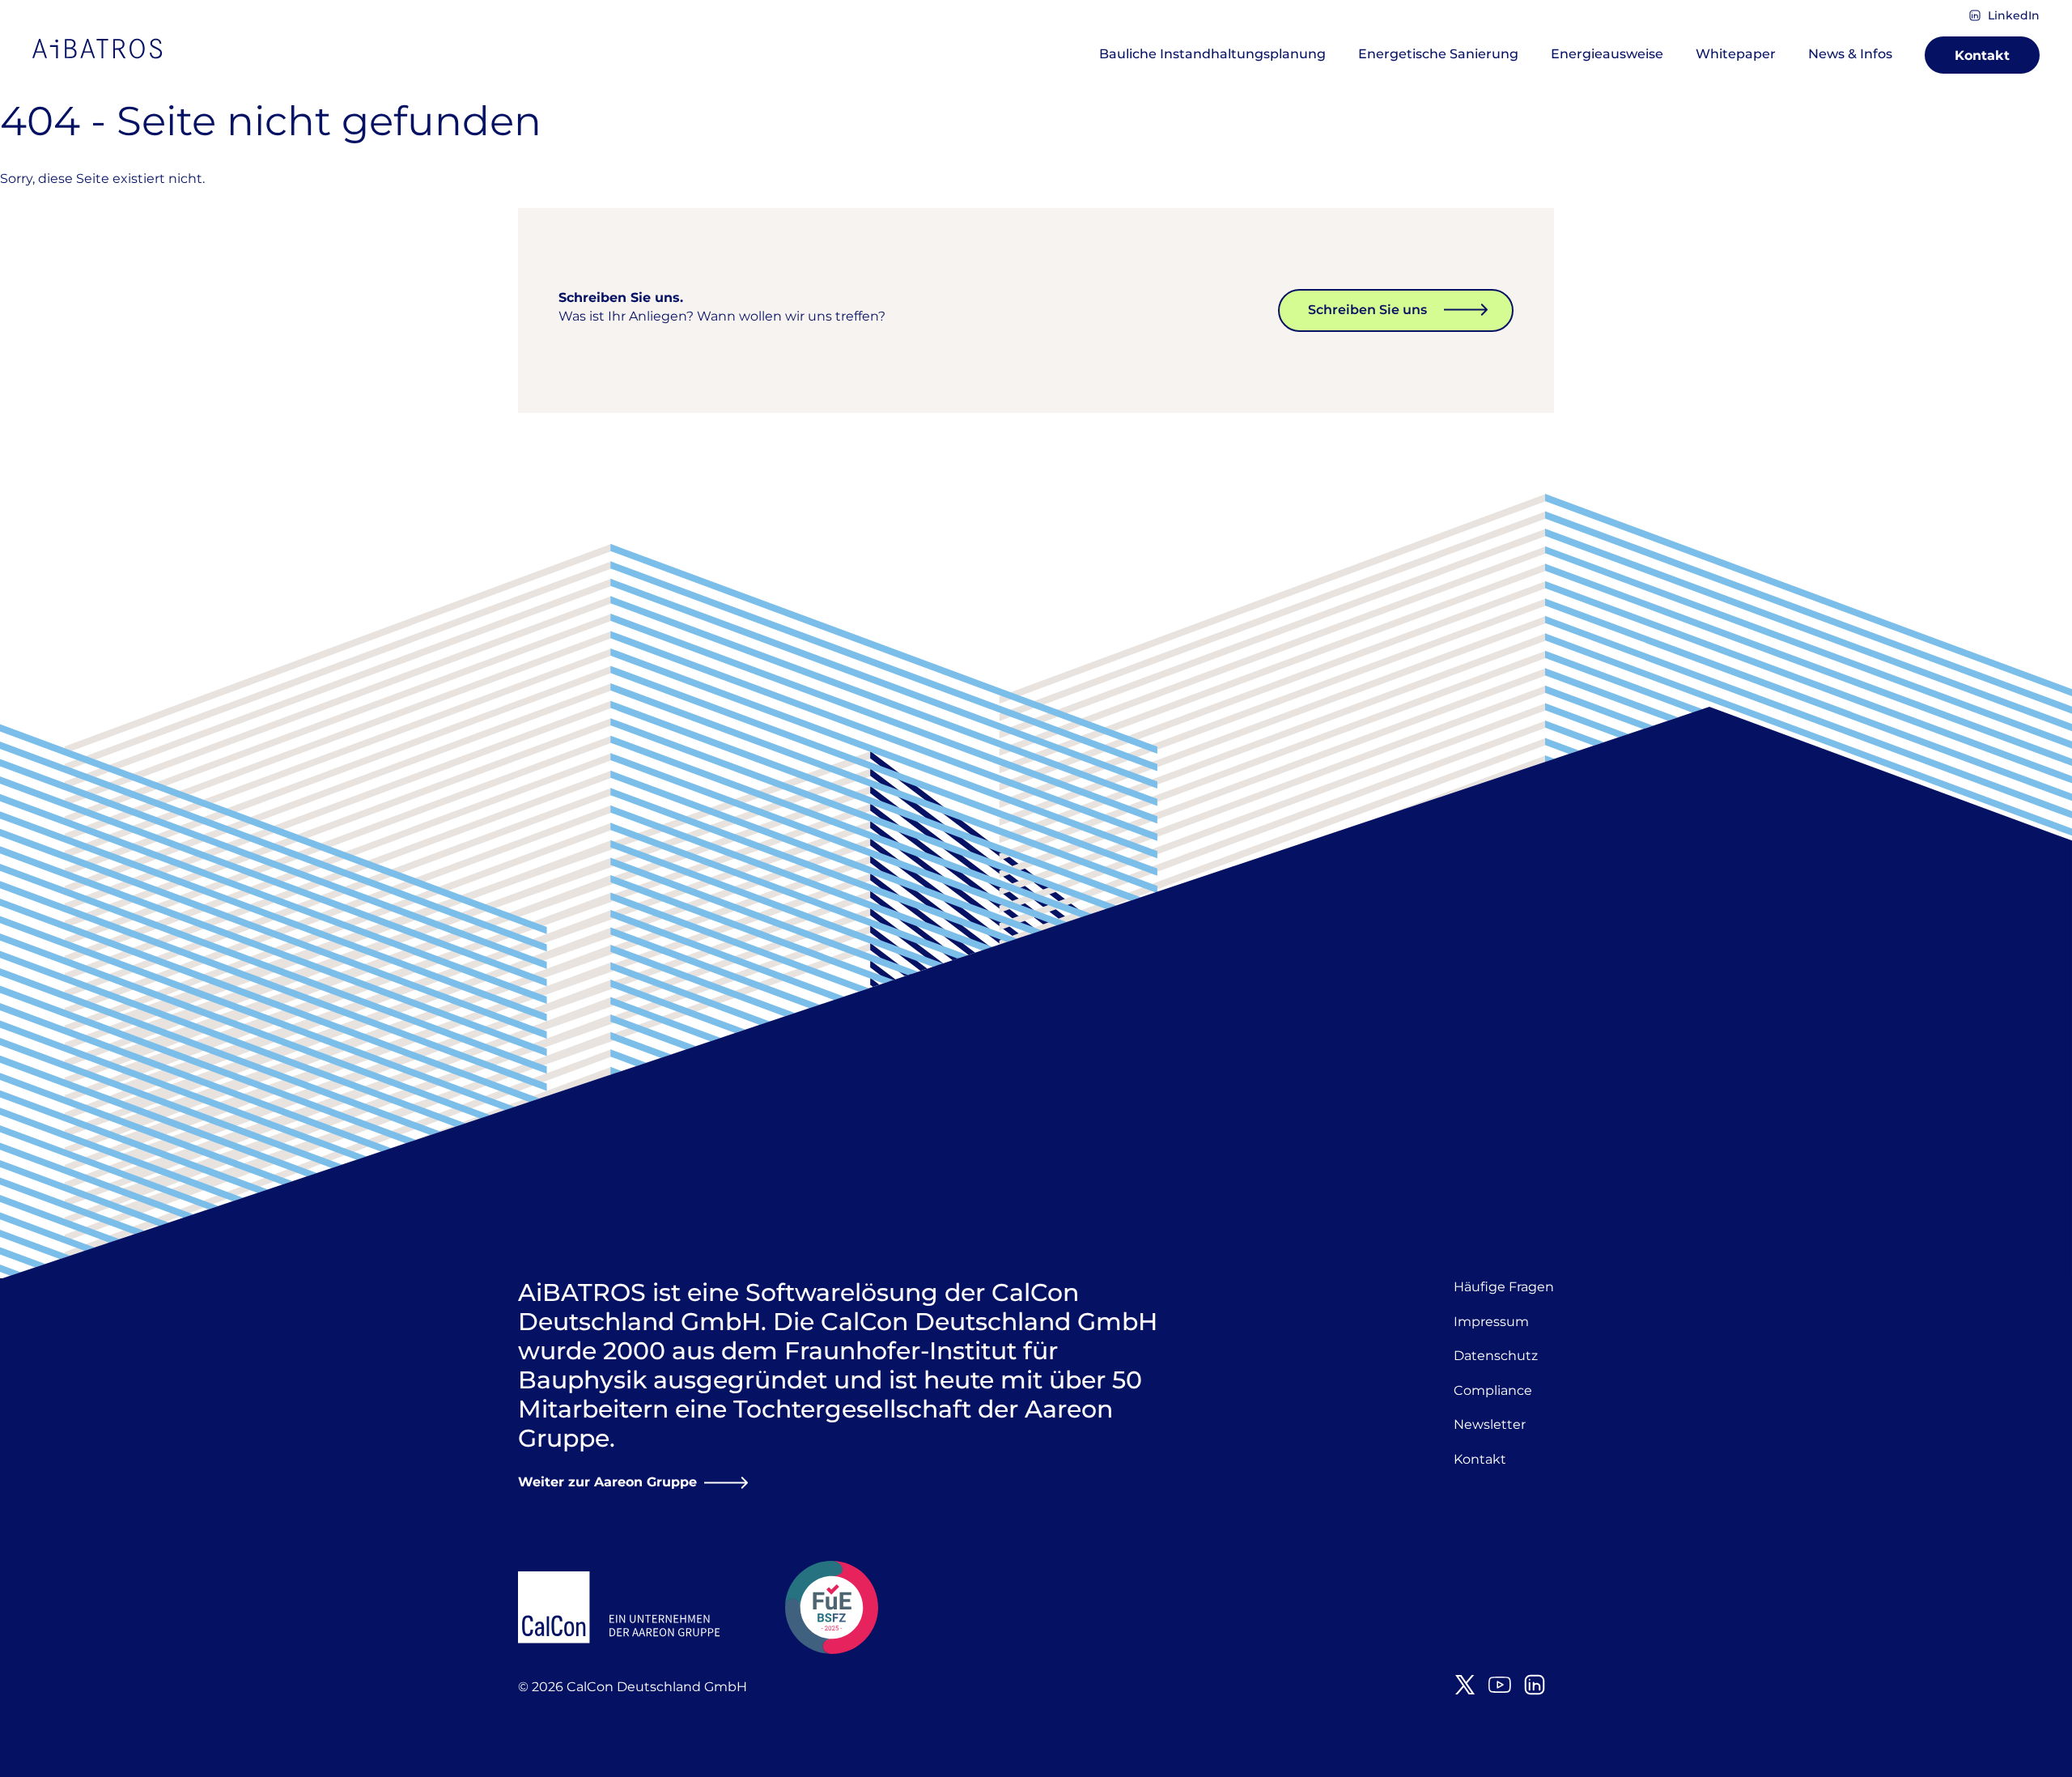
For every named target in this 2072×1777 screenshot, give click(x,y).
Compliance (1493, 1390)
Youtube (1500, 1685)
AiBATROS (97, 49)
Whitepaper (1736, 54)
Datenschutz (1496, 1356)
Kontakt (1982, 55)
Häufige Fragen (1504, 1287)
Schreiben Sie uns (1367, 310)
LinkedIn (2014, 15)
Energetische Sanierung (1438, 54)
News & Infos (1850, 54)
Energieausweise (1607, 54)
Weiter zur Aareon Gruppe (607, 1482)
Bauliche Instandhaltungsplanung (1212, 54)
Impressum (1491, 1322)
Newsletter (1490, 1424)
